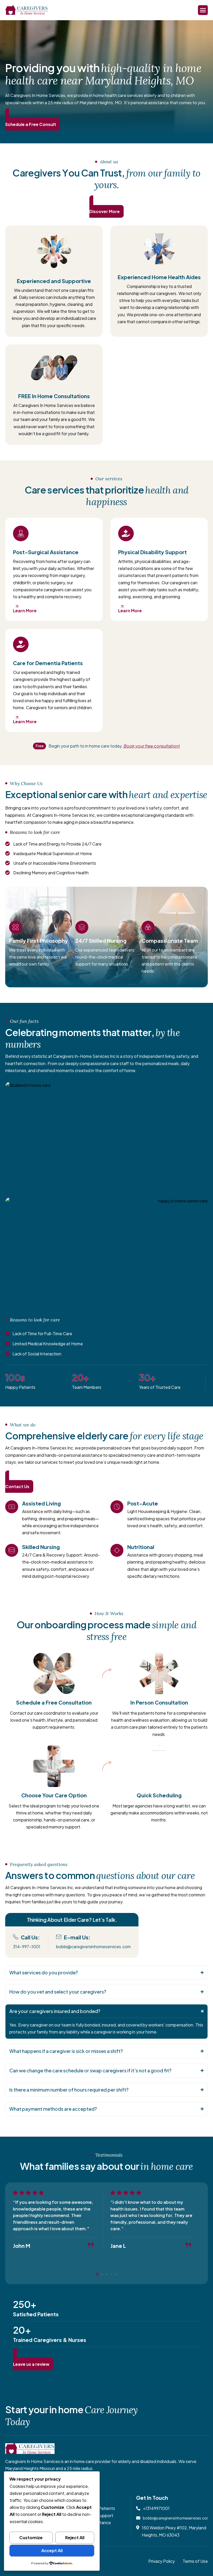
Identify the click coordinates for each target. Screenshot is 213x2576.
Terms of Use (195, 2561)
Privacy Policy (162, 2561)
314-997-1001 (27, 1947)
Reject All (75, 2538)
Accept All (52, 2550)
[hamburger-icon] (203, 10)
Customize (31, 2538)
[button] (106, 1973)
